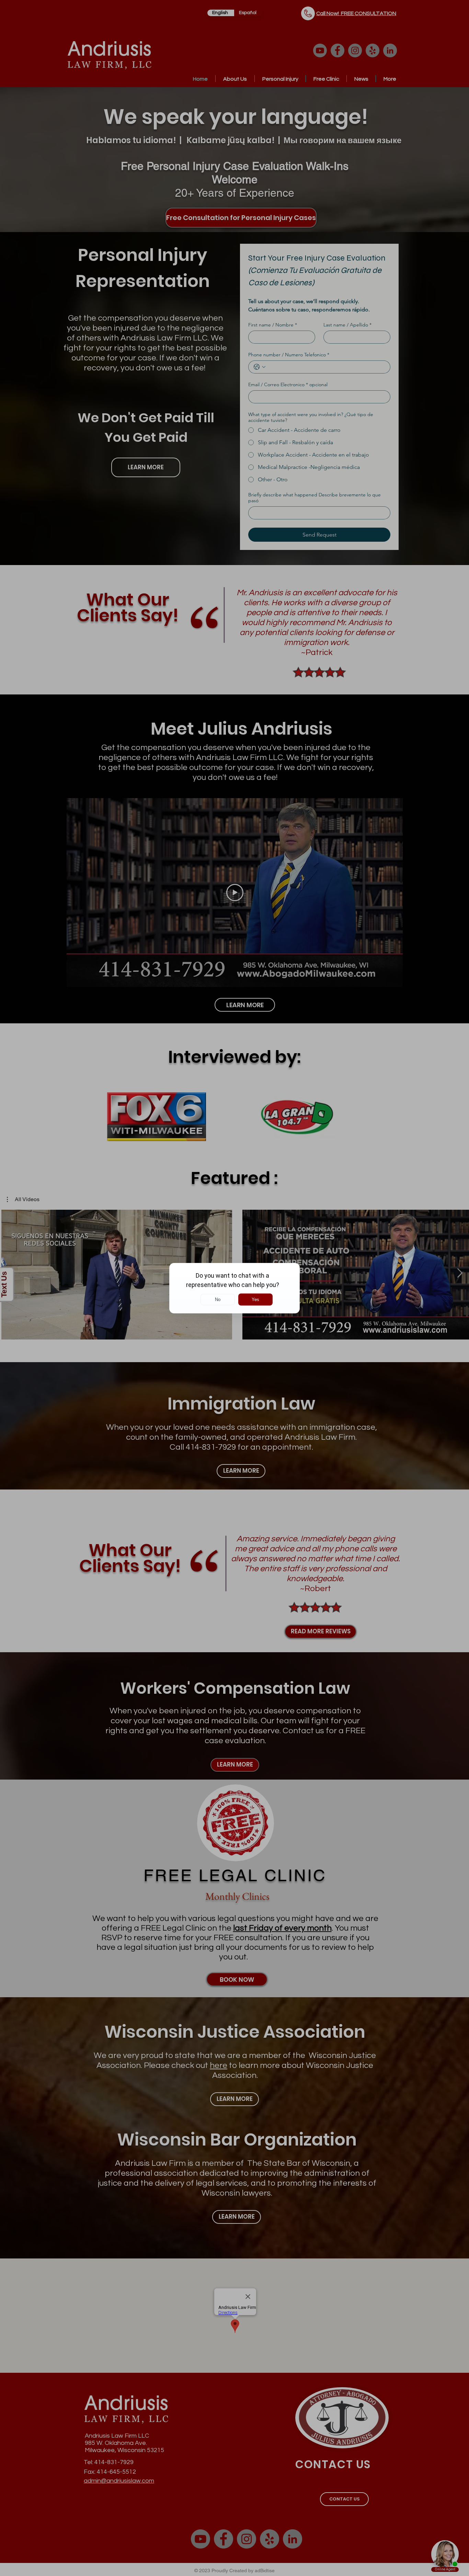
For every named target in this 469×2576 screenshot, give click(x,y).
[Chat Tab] (235, 1288)
